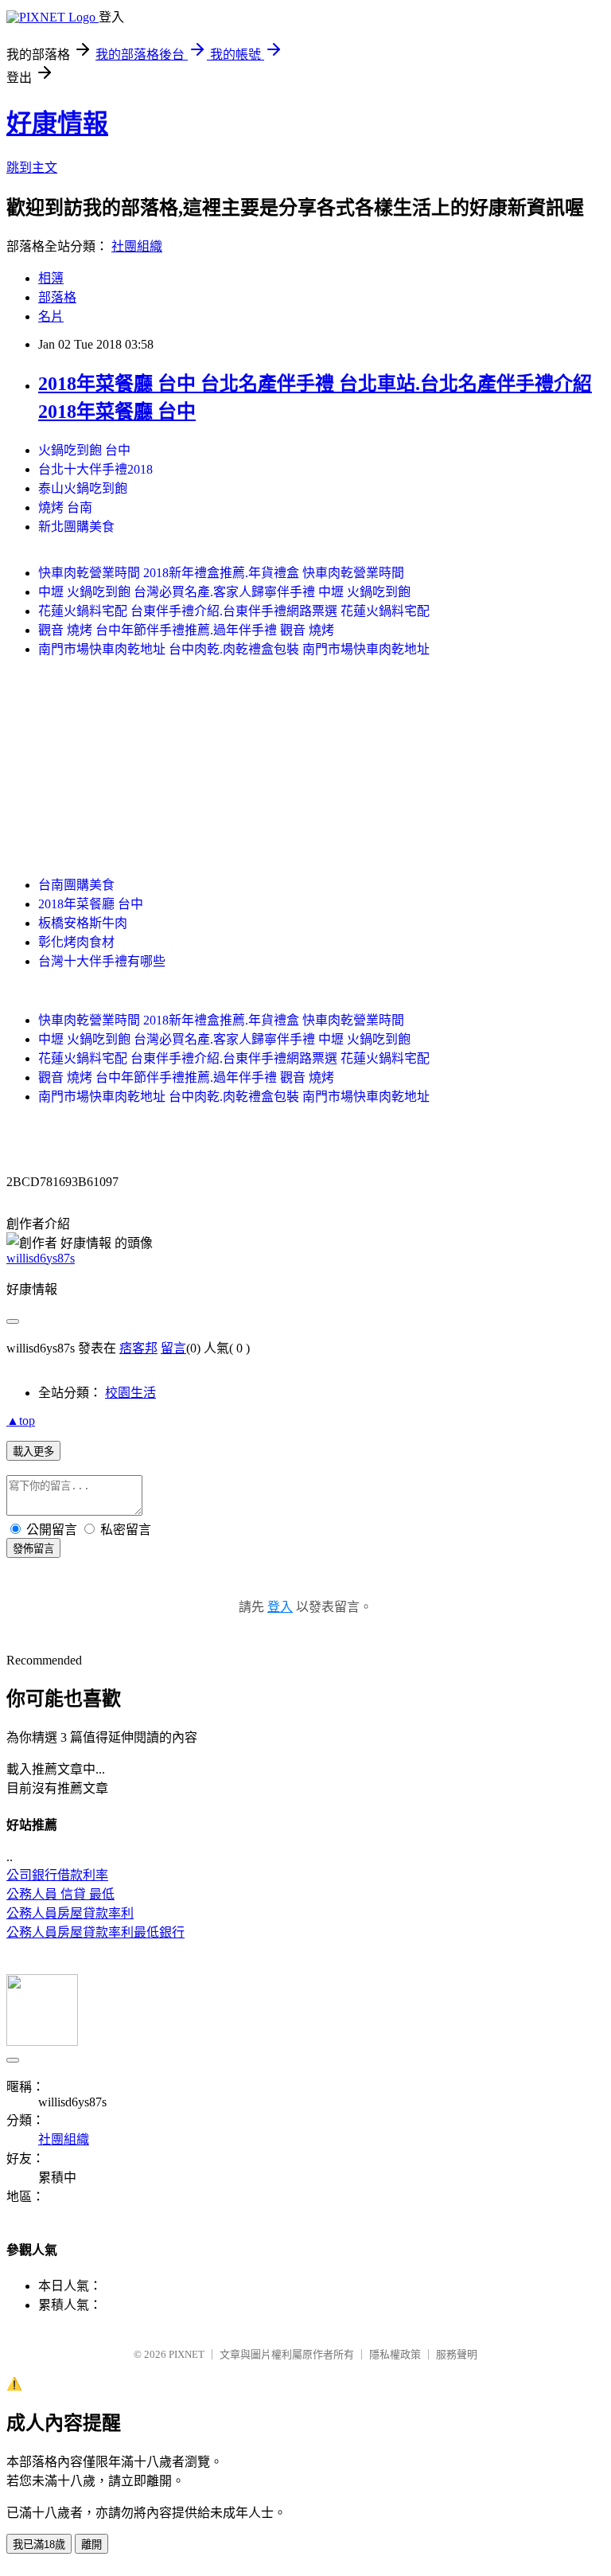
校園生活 (130, 1393)
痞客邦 (138, 1348)
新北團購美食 (76, 527)
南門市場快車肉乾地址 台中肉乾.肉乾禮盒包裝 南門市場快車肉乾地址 (234, 649)
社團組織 (137, 246)
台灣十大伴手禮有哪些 (102, 961)
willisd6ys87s (41, 1258)
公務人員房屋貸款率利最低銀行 (95, 1932)
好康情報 (57, 123)
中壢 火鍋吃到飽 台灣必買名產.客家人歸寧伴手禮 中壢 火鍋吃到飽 (224, 592)
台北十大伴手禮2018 (95, 469)
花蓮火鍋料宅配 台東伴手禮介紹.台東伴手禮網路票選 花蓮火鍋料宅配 (234, 611)
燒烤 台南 (65, 507)
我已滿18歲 (39, 2545)
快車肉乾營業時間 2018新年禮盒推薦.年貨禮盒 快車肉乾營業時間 (221, 573)
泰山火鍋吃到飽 (83, 488)
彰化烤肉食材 (76, 942)
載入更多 (33, 1452)
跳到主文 (32, 168)
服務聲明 (457, 2354)
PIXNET (187, 2354)
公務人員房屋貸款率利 (70, 1913)
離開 (91, 2545)
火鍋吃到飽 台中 (84, 450)
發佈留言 (33, 1549)
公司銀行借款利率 (57, 1875)
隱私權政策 (395, 2354)
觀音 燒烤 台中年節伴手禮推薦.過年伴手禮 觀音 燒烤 (186, 630)
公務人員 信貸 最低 (60, 1894)
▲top (21, 1421)
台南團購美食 (76, 885)
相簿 (51, 278)
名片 (51, 316)
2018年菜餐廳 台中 (91, 904)
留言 (173, 1348)
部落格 (57, 297)
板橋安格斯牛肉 (83, 923)
